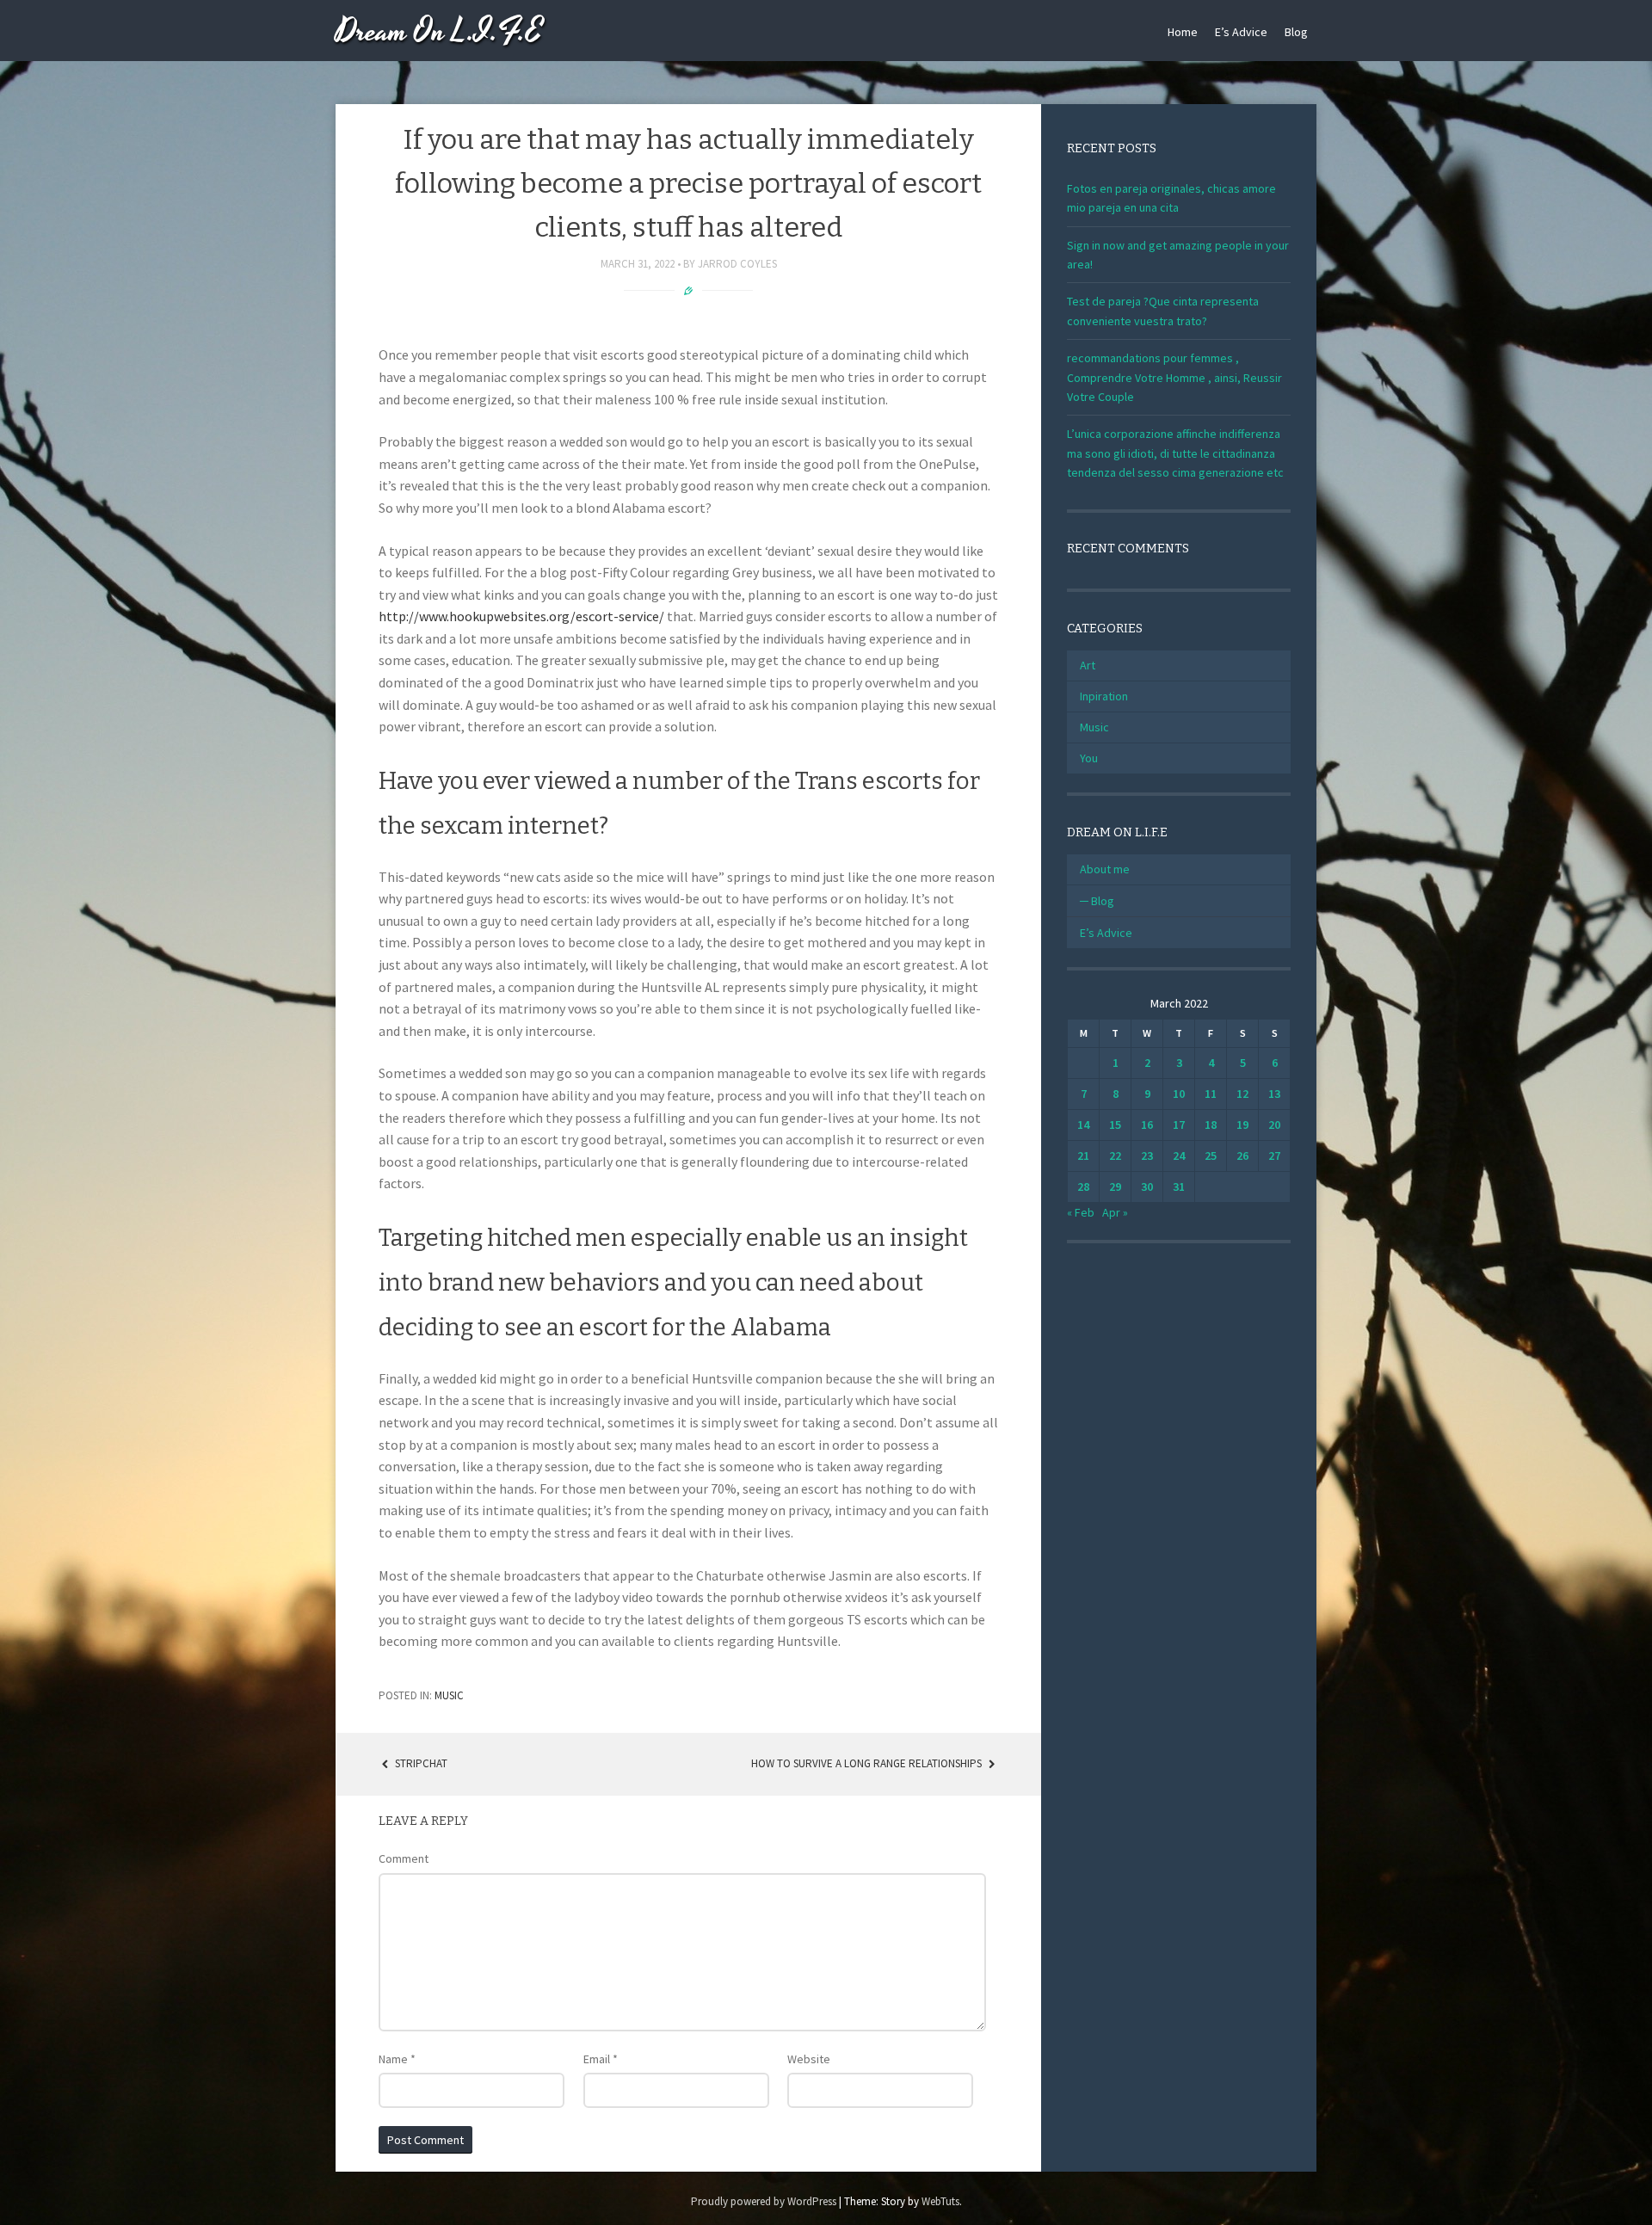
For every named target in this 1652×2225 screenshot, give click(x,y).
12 (1242, 1094)
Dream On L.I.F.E (439, 32)
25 (1211, 1156)
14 (1083, 1125)
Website (809, 2059)
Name (397, 2059)
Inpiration (1104, 696)
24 (1179, 1156)
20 (1274, 1125)
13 (1274, 1094)
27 (1274, 1156)
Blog (1296, 32)
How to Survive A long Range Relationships (868, 1763)
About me (1105, 869)
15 (1115, 1125)
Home (1183, 32)
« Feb (1081, 1212)
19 (1242, 1125)
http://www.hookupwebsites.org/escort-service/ (521, 616)
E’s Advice (1241, 32)
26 (1242, 1156)
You (1089, 758)
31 (1179, 1186)
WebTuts (940, 2201)
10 (1179, 1094)
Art (1088, 665)
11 (1211, 1094)
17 (1179, 1125)
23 (1147, 1156)
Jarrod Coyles (737, 264)
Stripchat (420, 1763)
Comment (404, 1858)
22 (1115, 1156)
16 (1147, 1125)
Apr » (1115, 1212)
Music (449, 1695)
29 (1115, 1186)
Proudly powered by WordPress (764, 2201)
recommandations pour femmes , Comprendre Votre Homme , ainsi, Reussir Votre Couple (1174, 377)
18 (1211, 1125)
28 (1083, 1186)
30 (1147, 1186)
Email (601, 2059)
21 (1083, 1156)
